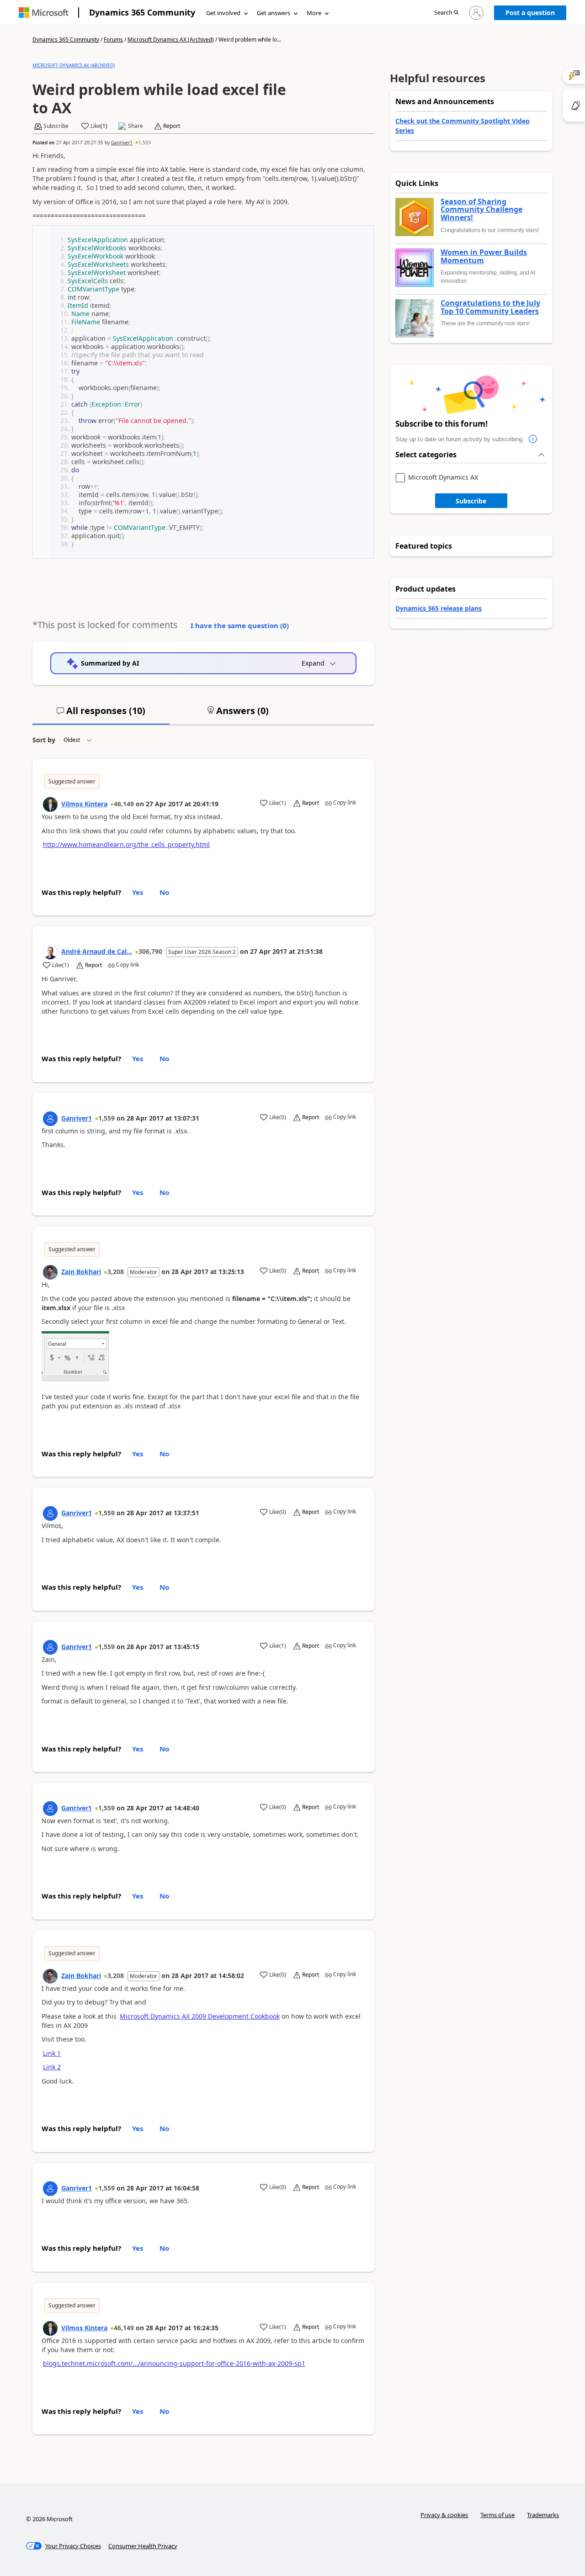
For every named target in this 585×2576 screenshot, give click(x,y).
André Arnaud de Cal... (97, 951)
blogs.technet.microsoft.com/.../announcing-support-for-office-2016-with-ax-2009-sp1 (174, 2363)
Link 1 (52, 2053)
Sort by (44, 740)
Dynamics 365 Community (142, 12)
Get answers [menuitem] (274, 13)
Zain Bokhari (81, 1272)
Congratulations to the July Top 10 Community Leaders (490, 307)
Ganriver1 (122, 143)
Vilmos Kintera (84, 804)
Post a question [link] (530, 13)
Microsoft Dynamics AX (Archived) (171, 40)
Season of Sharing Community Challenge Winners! (481, 210)
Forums (113, 40)
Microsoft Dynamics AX (443, 478)
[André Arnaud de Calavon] (50, 952)
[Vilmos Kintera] (50, 804)
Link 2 (52, 2067)
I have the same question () (240, 625)
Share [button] (136, 126)
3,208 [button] (116, 1272)
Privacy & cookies (444, 2515)
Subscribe (471, 501)
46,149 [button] (124, 804)
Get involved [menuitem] (223, 13)
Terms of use (497, 2515)
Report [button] (172, 126)
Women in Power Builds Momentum (484, 257)
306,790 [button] (150, 951)
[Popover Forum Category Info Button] (533, 439)
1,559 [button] (145, 143)
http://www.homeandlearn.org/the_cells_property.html (126, 844)
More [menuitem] (314, 13)
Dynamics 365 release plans (439, 608)
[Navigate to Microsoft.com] (43, 13)
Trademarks (543, 2515)
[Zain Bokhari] (50, 1272)
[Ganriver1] (50, 1119)
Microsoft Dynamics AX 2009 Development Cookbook (200, 2016)
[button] (446, 13)
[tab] (101, 714)
